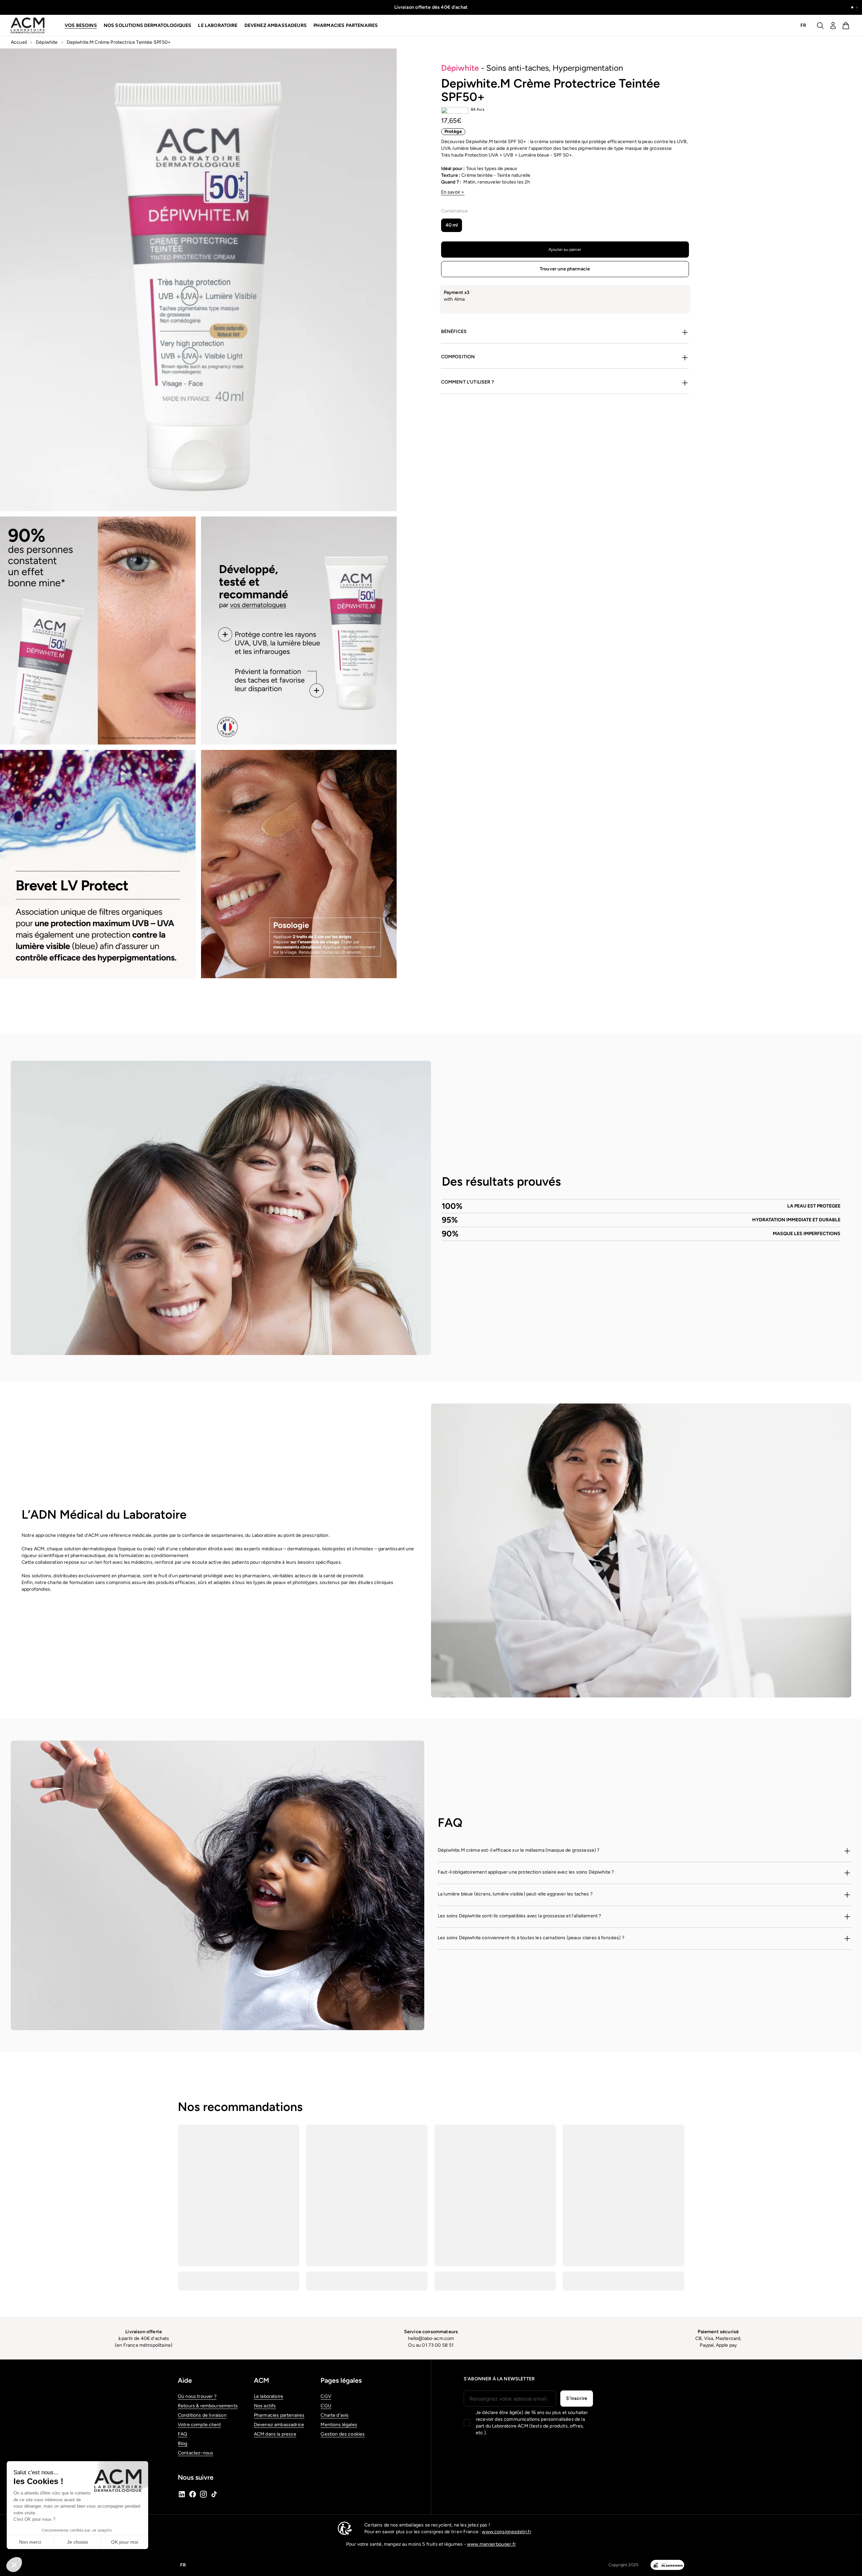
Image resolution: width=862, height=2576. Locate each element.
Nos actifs (265, 2406)
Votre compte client (199, 2425)
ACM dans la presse (275, 2434)
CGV (326, 2396)
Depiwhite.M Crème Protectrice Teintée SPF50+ (119, 42)
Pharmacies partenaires (346, 25)
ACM (261, 2380)
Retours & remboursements (208, 2406)
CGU (326, 2406)
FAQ (183, 2434)
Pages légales (341, 2380)
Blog (183, 2443)
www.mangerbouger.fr (491, 2544)
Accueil (19, 42)
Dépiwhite (47, 42)
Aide (185, 2380)
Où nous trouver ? (197, 2396)
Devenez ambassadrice (279, 2425)
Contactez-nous (195, 2453)
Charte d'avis (335, 2415)
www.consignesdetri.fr (506, 2532)
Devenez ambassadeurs (276, 25)
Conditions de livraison (202, 2415)
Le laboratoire (269, 2396)
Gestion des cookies (343, 2434)
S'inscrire (577, 2398)
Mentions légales (339, 2425)
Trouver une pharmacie (565, 269)
